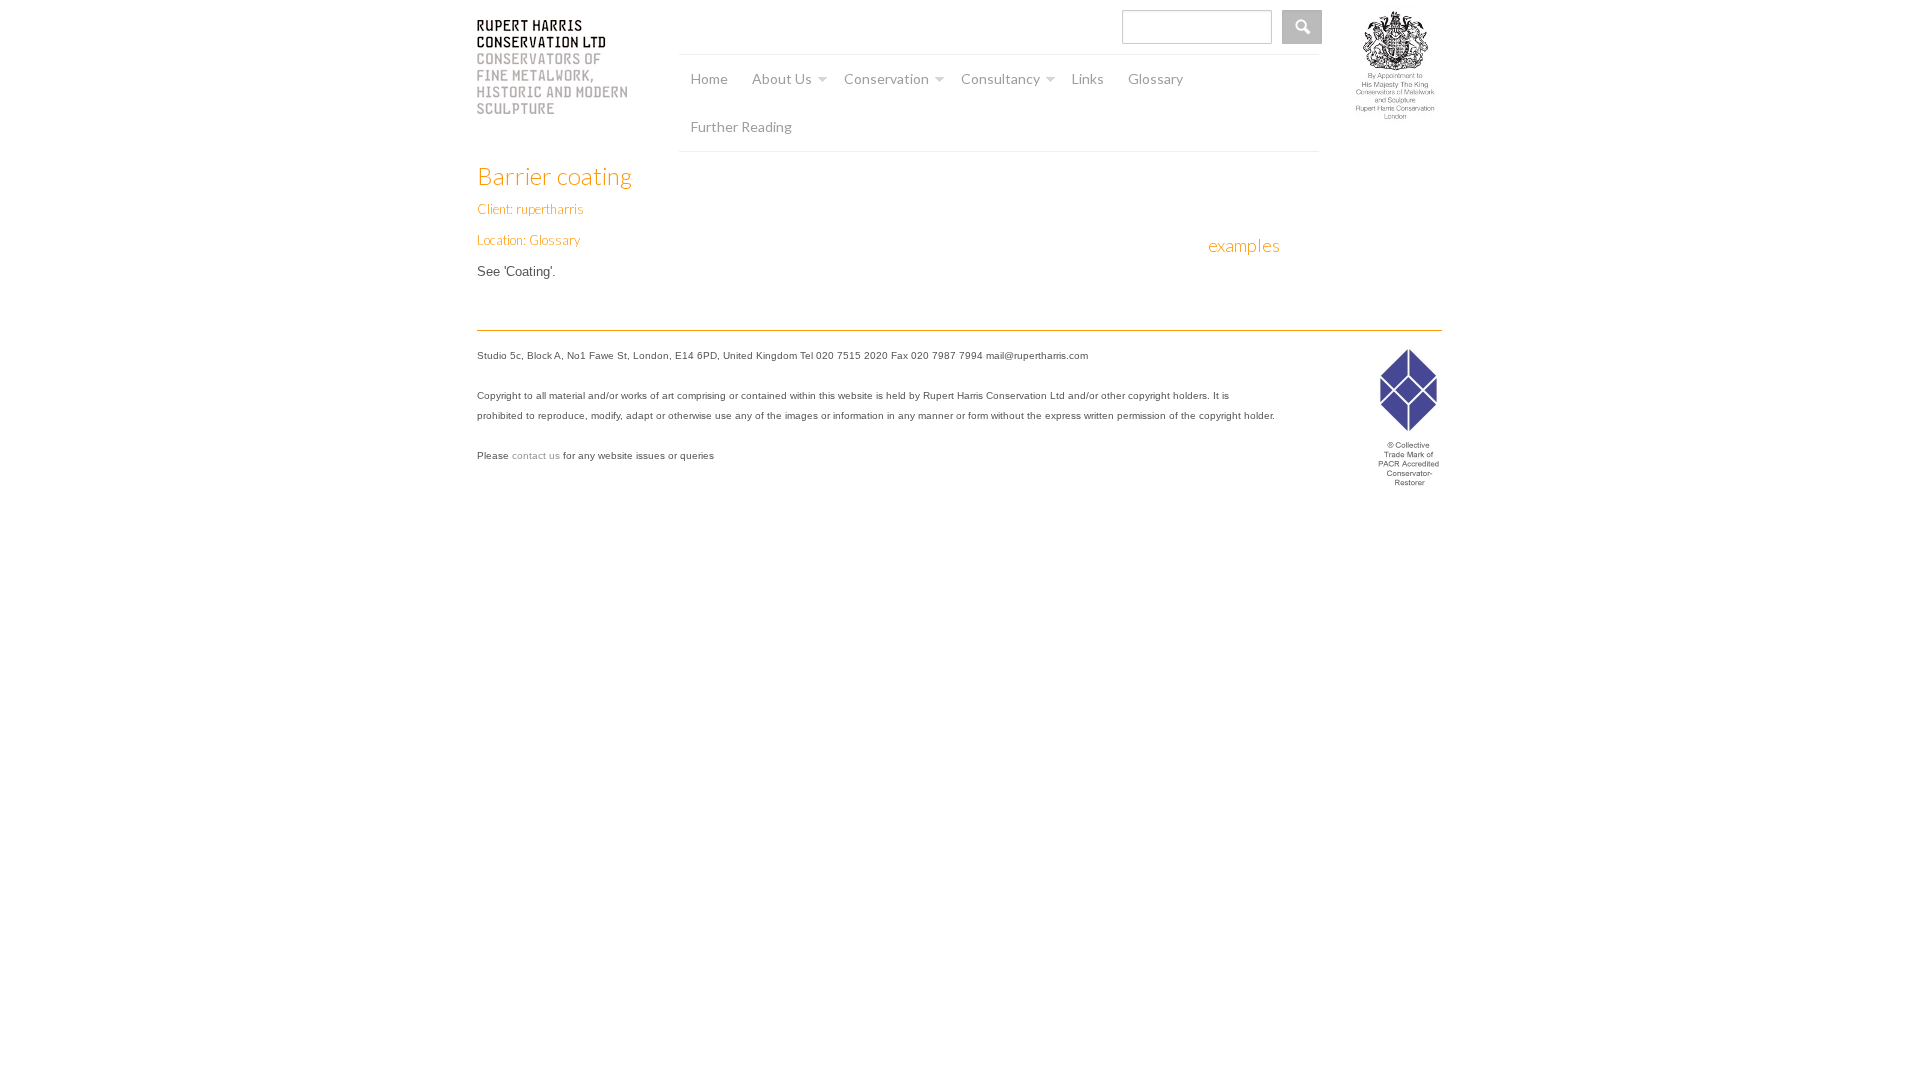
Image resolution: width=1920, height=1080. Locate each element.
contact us (536, 455)
